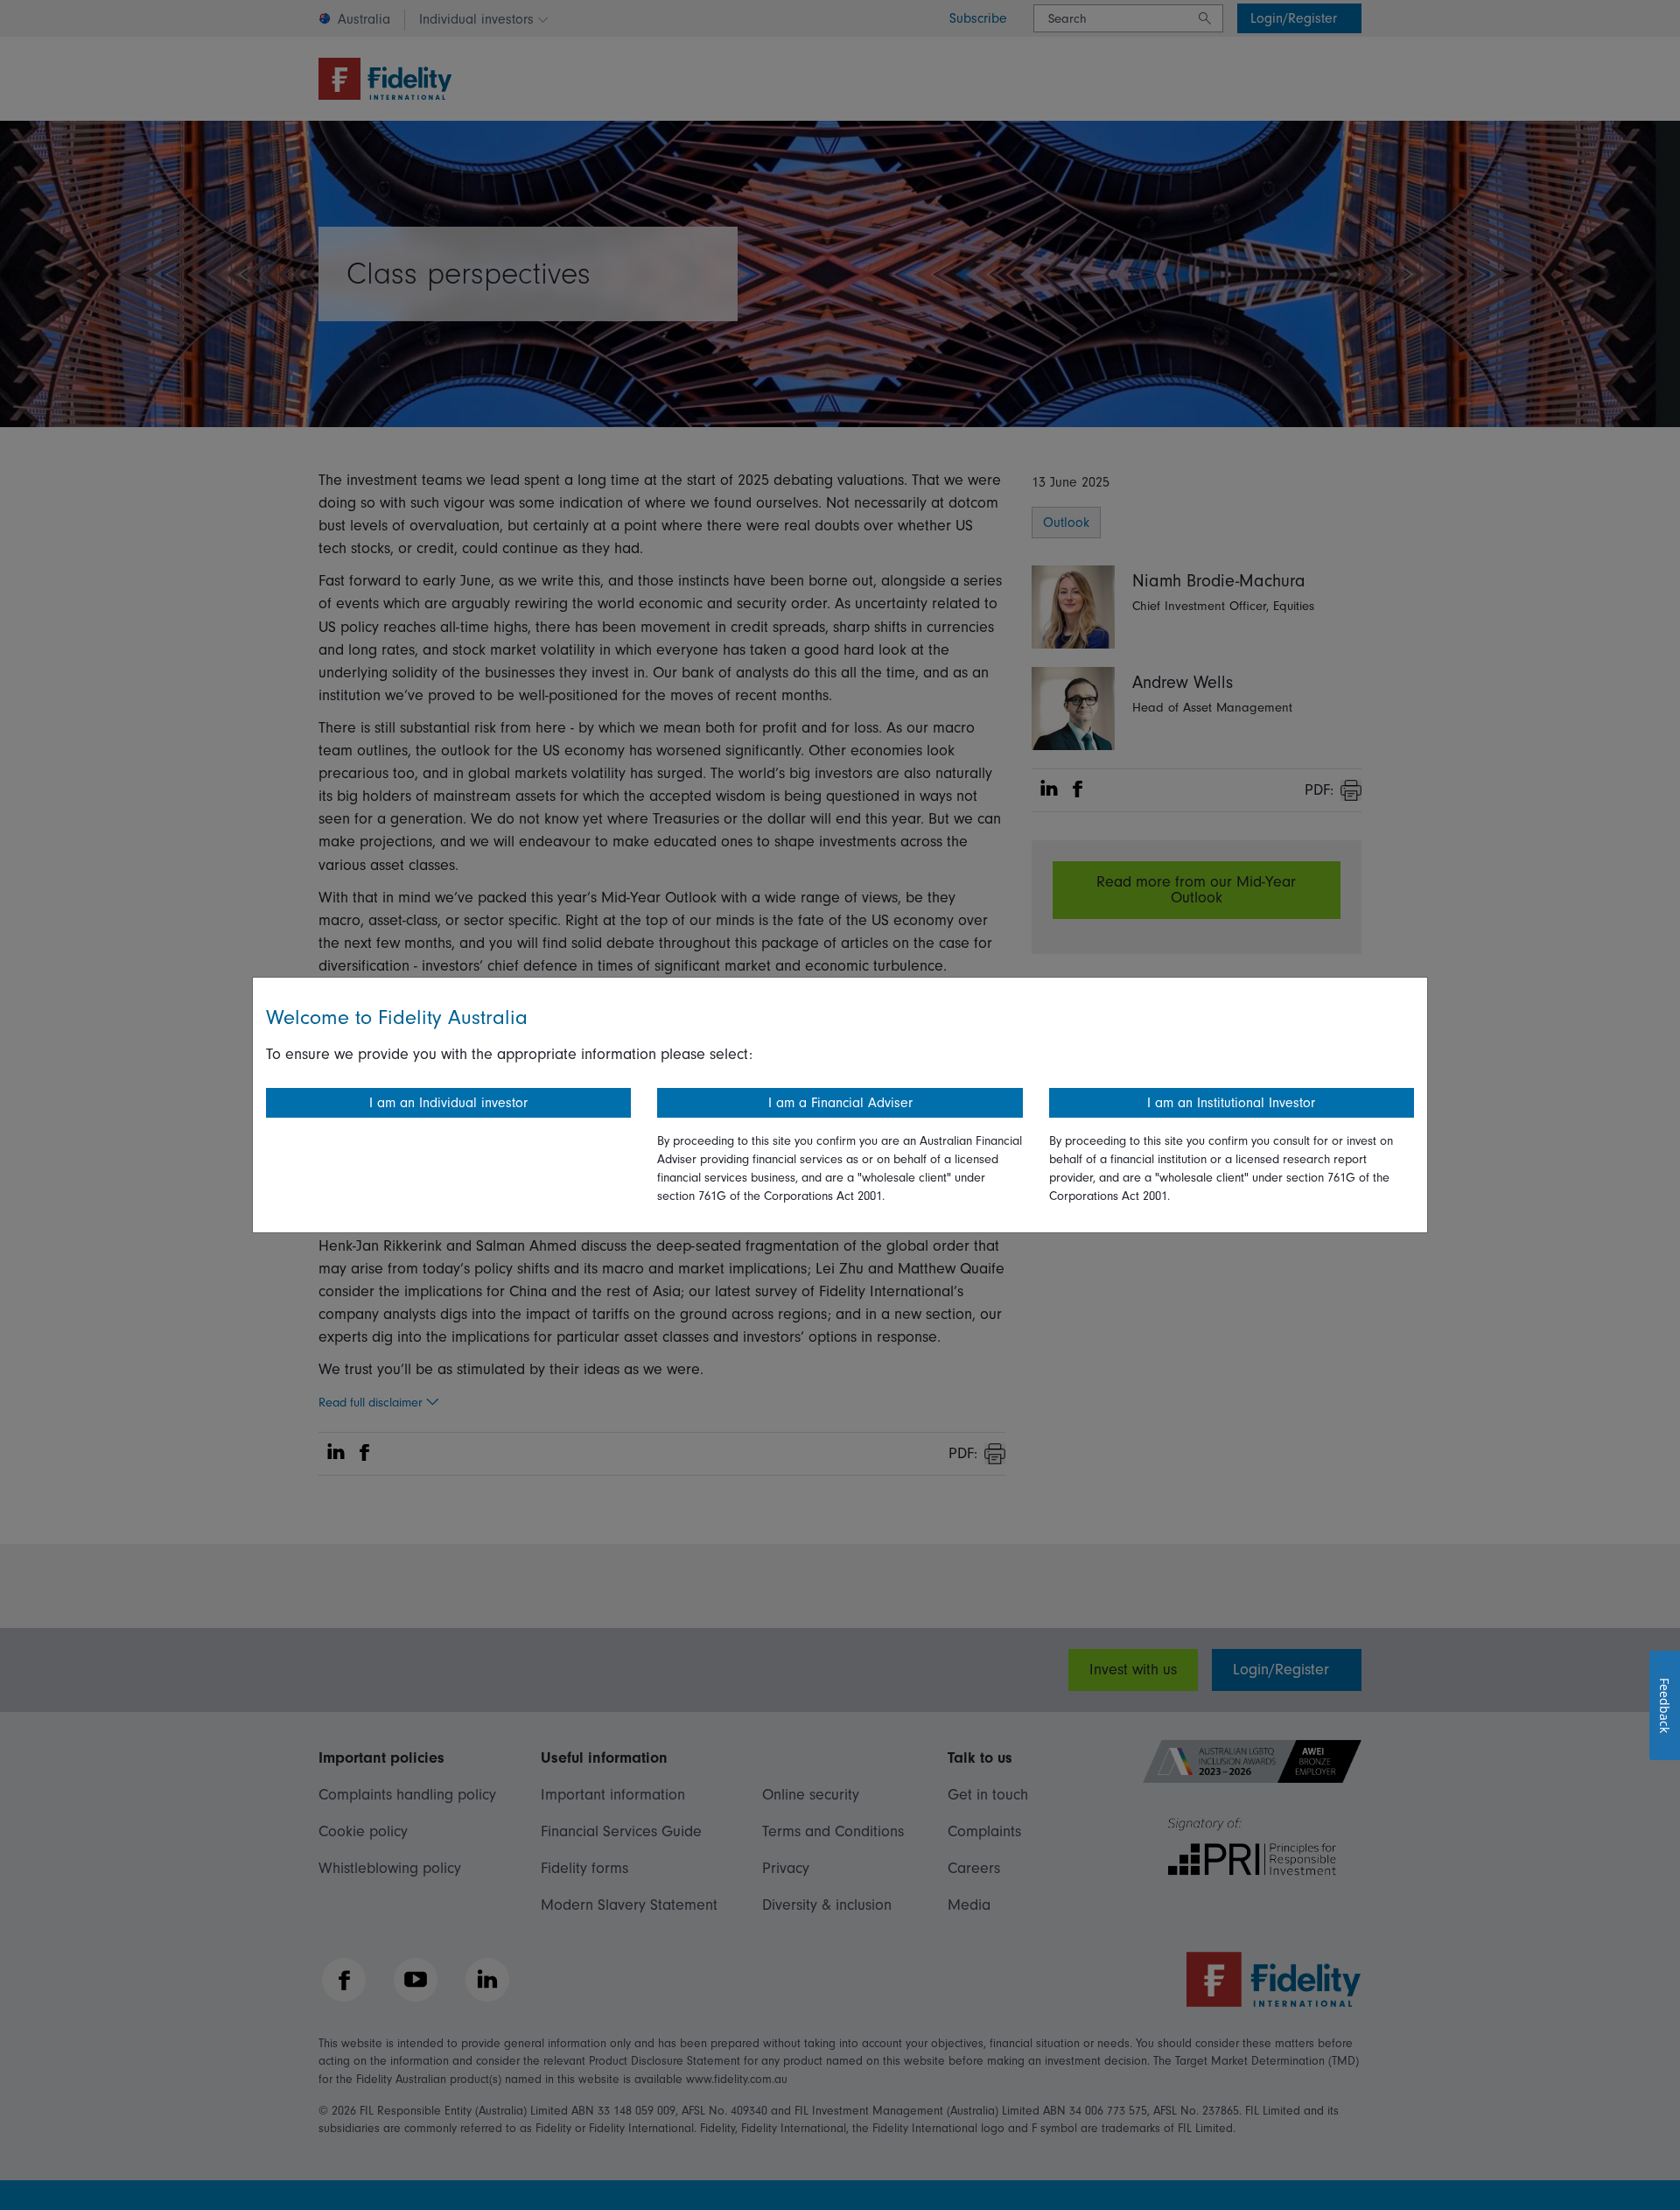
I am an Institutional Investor (1231, 1103)
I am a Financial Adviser (840, 1103)
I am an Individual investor (448, 1103)
